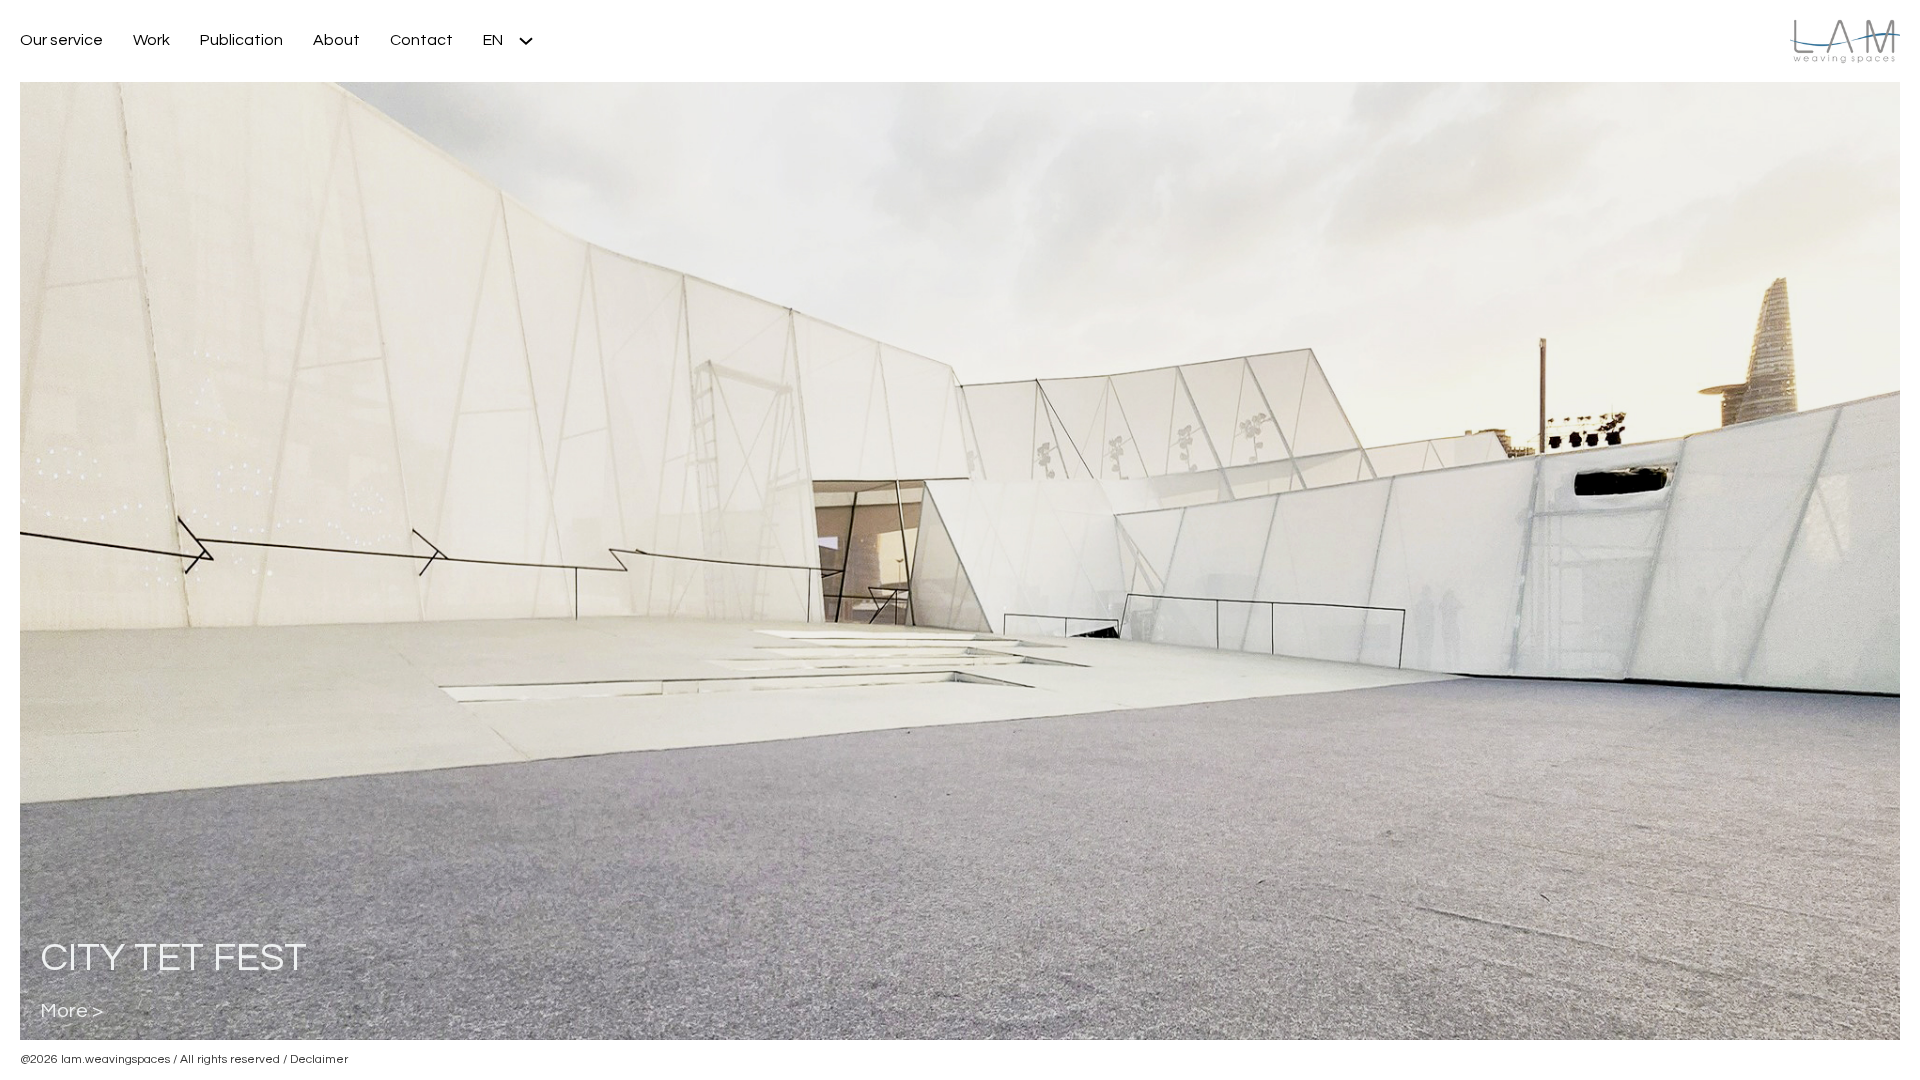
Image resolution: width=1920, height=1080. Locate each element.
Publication (241, 40)
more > (71, 1011)
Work (151, 40)
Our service (61, 40)
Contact (421, 40)
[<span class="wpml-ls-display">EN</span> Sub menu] (533, 41)
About (336, 40)
